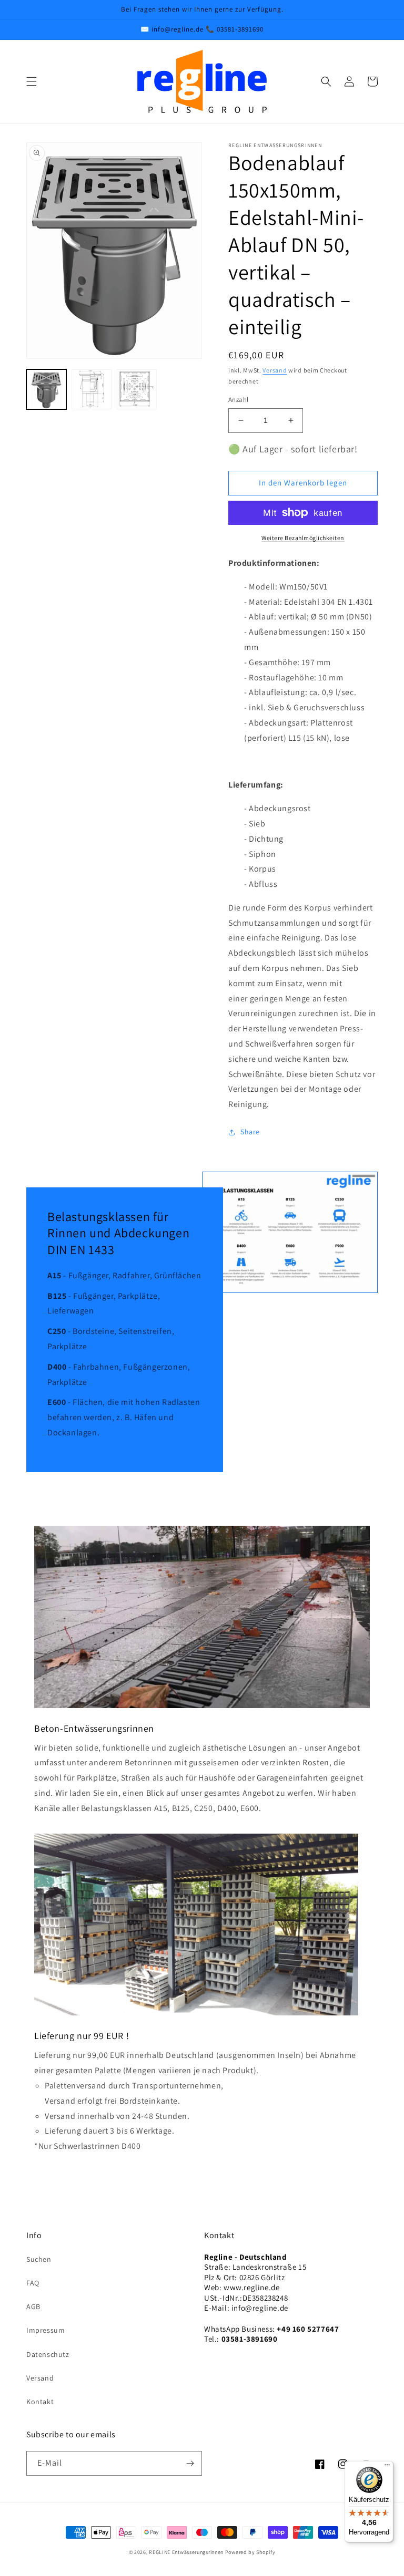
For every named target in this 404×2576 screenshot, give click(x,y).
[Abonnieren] (190, 2463)
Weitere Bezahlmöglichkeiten (303, 538)
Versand (275, 370)
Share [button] (250, 1132)
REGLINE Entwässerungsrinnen (186, 2552)
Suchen (39, 2259)
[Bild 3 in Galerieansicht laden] (137, 389)
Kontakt (40, 2402)
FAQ (33, 2283)
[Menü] (387, 2467)
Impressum (46, 2330)
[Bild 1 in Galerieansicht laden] (46, 389)
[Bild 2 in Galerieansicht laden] (92, 389)
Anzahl (238, 400)
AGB (33, 2306)
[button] (32, 81)
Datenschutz (48, 2354)
